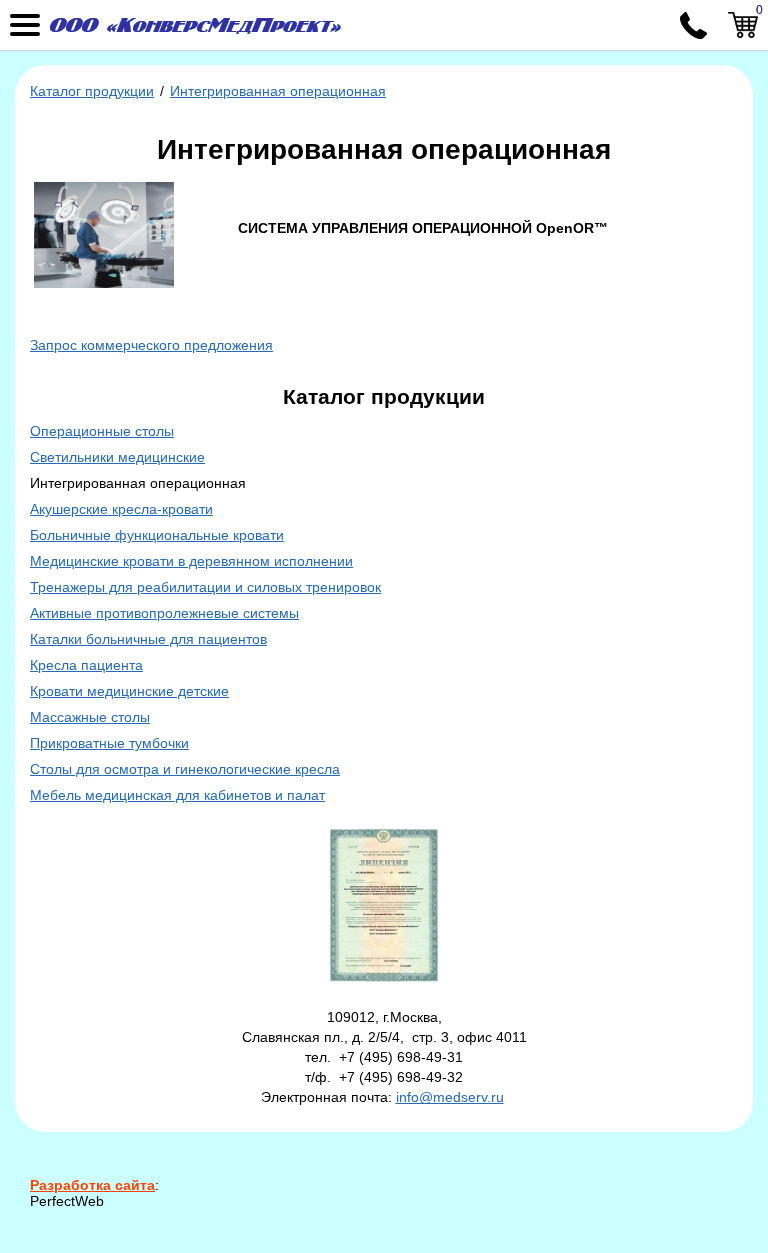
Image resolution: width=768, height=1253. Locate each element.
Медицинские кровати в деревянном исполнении (191, 561)
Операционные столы (102, 431)
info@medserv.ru (450, 1097)
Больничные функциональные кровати (157, 535)
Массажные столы (90, 717)
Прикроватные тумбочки (109, 743)
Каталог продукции (92, 91)
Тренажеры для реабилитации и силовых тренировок (205, 587)
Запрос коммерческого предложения (151, 345)
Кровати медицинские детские (129, 691)
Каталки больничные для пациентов (148, 639)
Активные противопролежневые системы (164, 613)
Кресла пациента (86, 665)
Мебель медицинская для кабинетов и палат (177, 795)
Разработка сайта (92, 1185)
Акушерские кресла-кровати (121, 509)
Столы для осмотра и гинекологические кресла (185, 769)
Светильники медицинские (117, 457)
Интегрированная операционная (278, 91)
